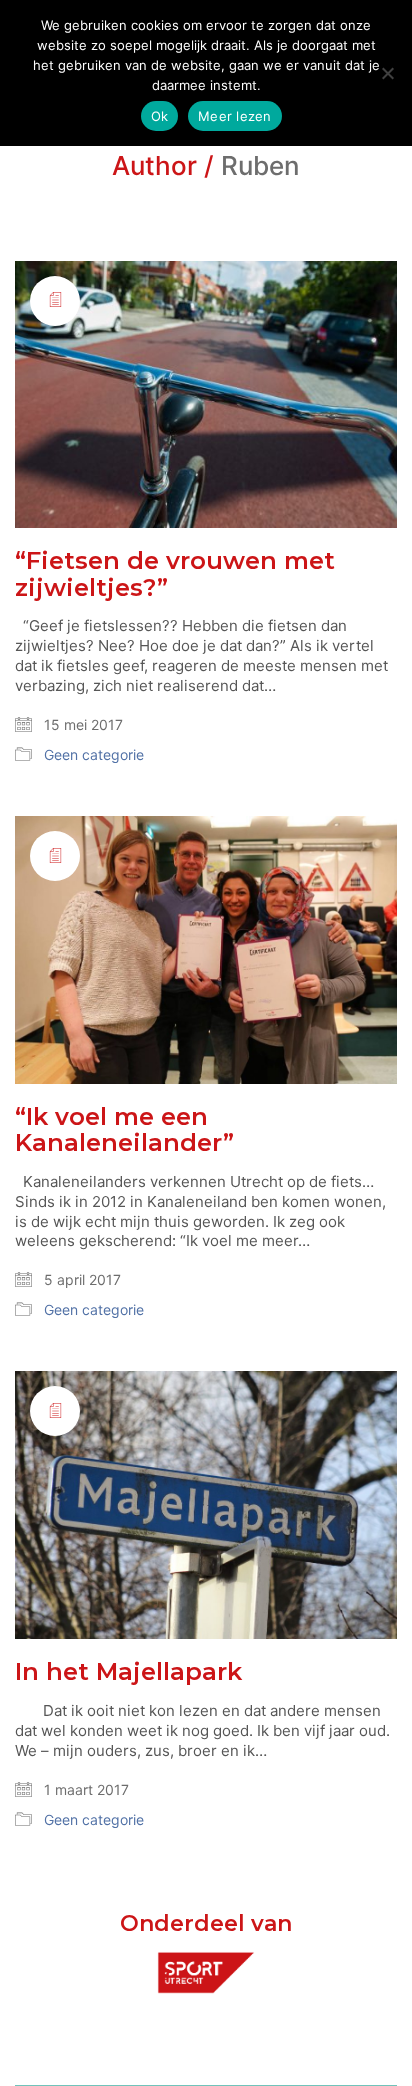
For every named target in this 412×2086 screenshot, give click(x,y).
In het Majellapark (128, 1672)
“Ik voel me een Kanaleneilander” (124, 1130)
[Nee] (387, 73)
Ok (160, 116)
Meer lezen (235, 116)
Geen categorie (94, 754)
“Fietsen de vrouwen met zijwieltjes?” (175, 574)
